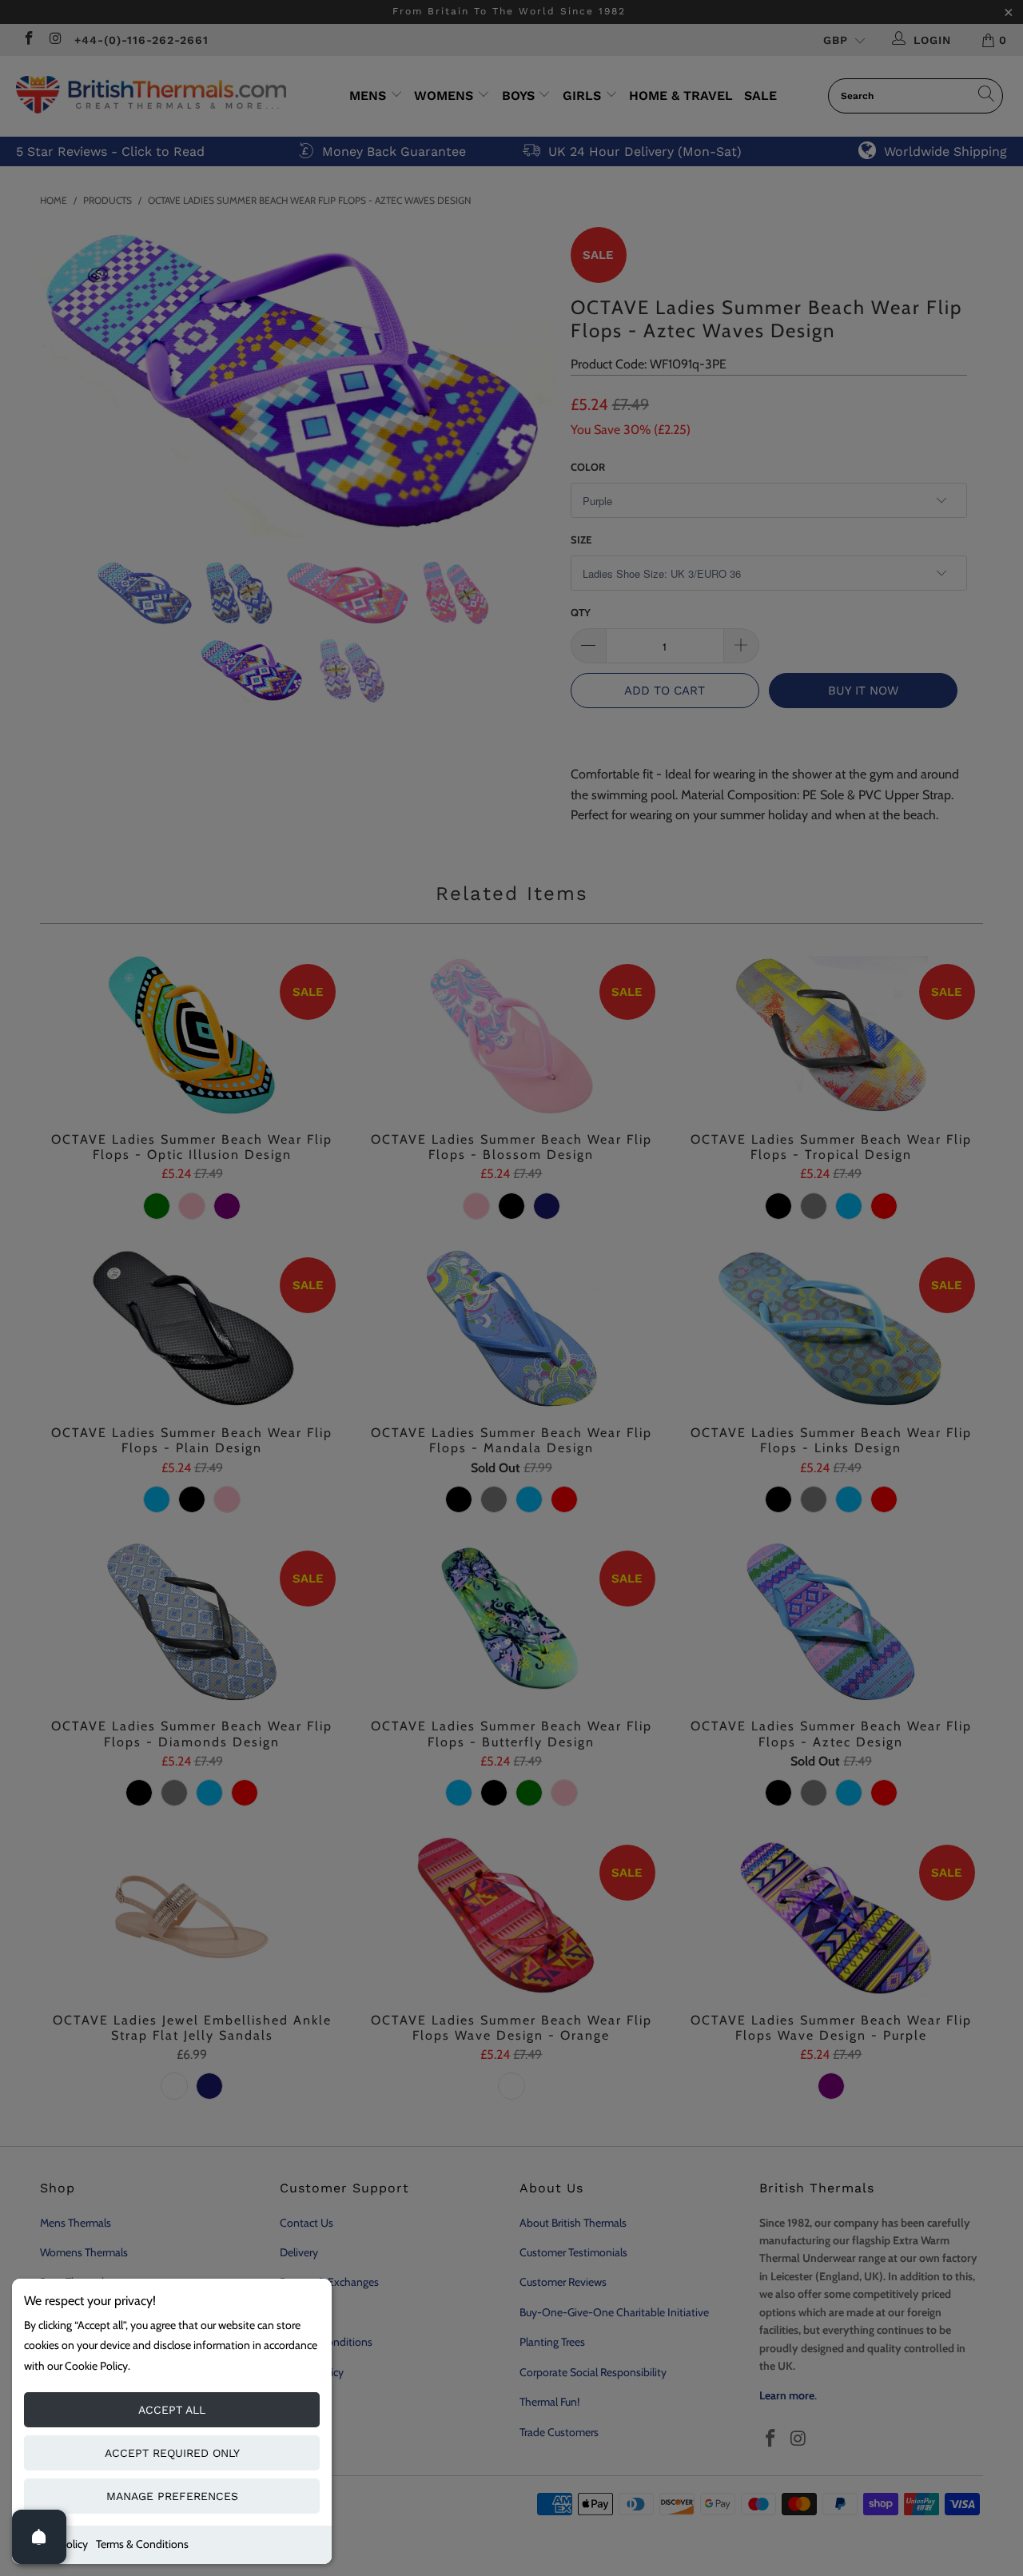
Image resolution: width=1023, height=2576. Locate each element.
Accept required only (172, 2453)
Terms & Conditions (142, 2544)
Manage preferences (172, 2496)
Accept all (172, 2410)
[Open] (39, 2537)
